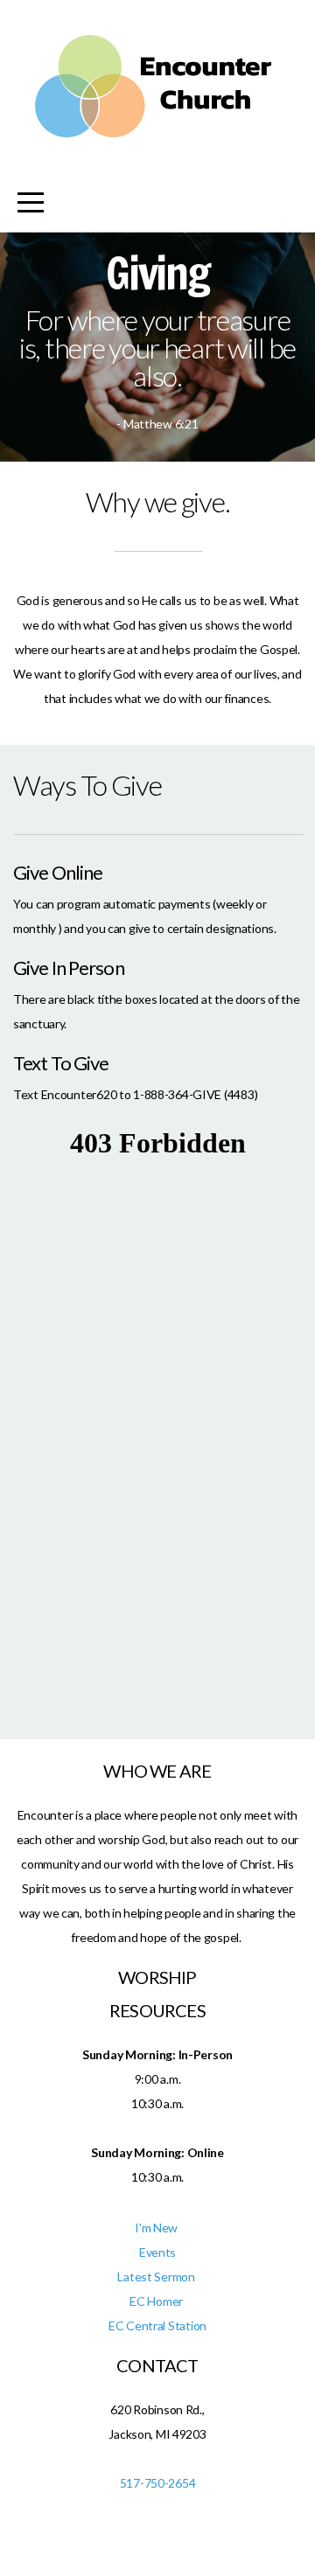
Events (157, 2252)
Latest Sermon (157, 2277)
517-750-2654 (158, 2483)
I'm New (157, 2228)
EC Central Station (157, 2325)
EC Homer (157, 2301)
